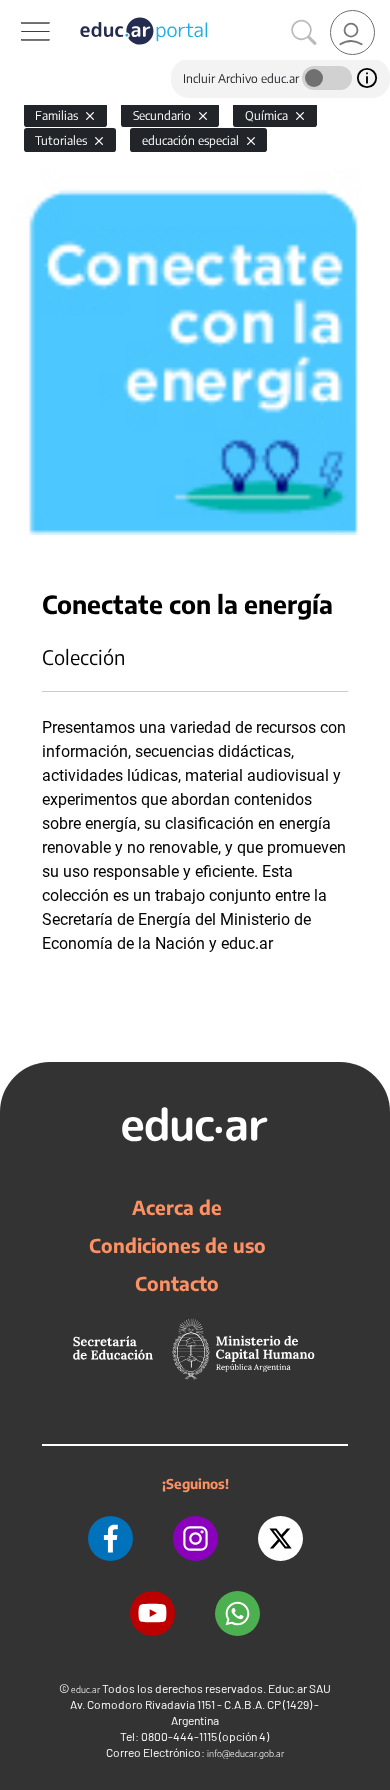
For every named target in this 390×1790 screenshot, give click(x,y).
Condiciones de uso (177, 1245)
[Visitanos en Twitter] (280, 1538)
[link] (352, 32)
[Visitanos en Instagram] (195, 1538)
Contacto (177, 1283)
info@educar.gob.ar (245, 1753)
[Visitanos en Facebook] (110, 1538)
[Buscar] (304, 33)
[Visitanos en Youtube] (152, 1613)
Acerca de (177, 1207)
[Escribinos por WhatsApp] (237, 1613)
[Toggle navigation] (18, 11)
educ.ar (85, 1689)
